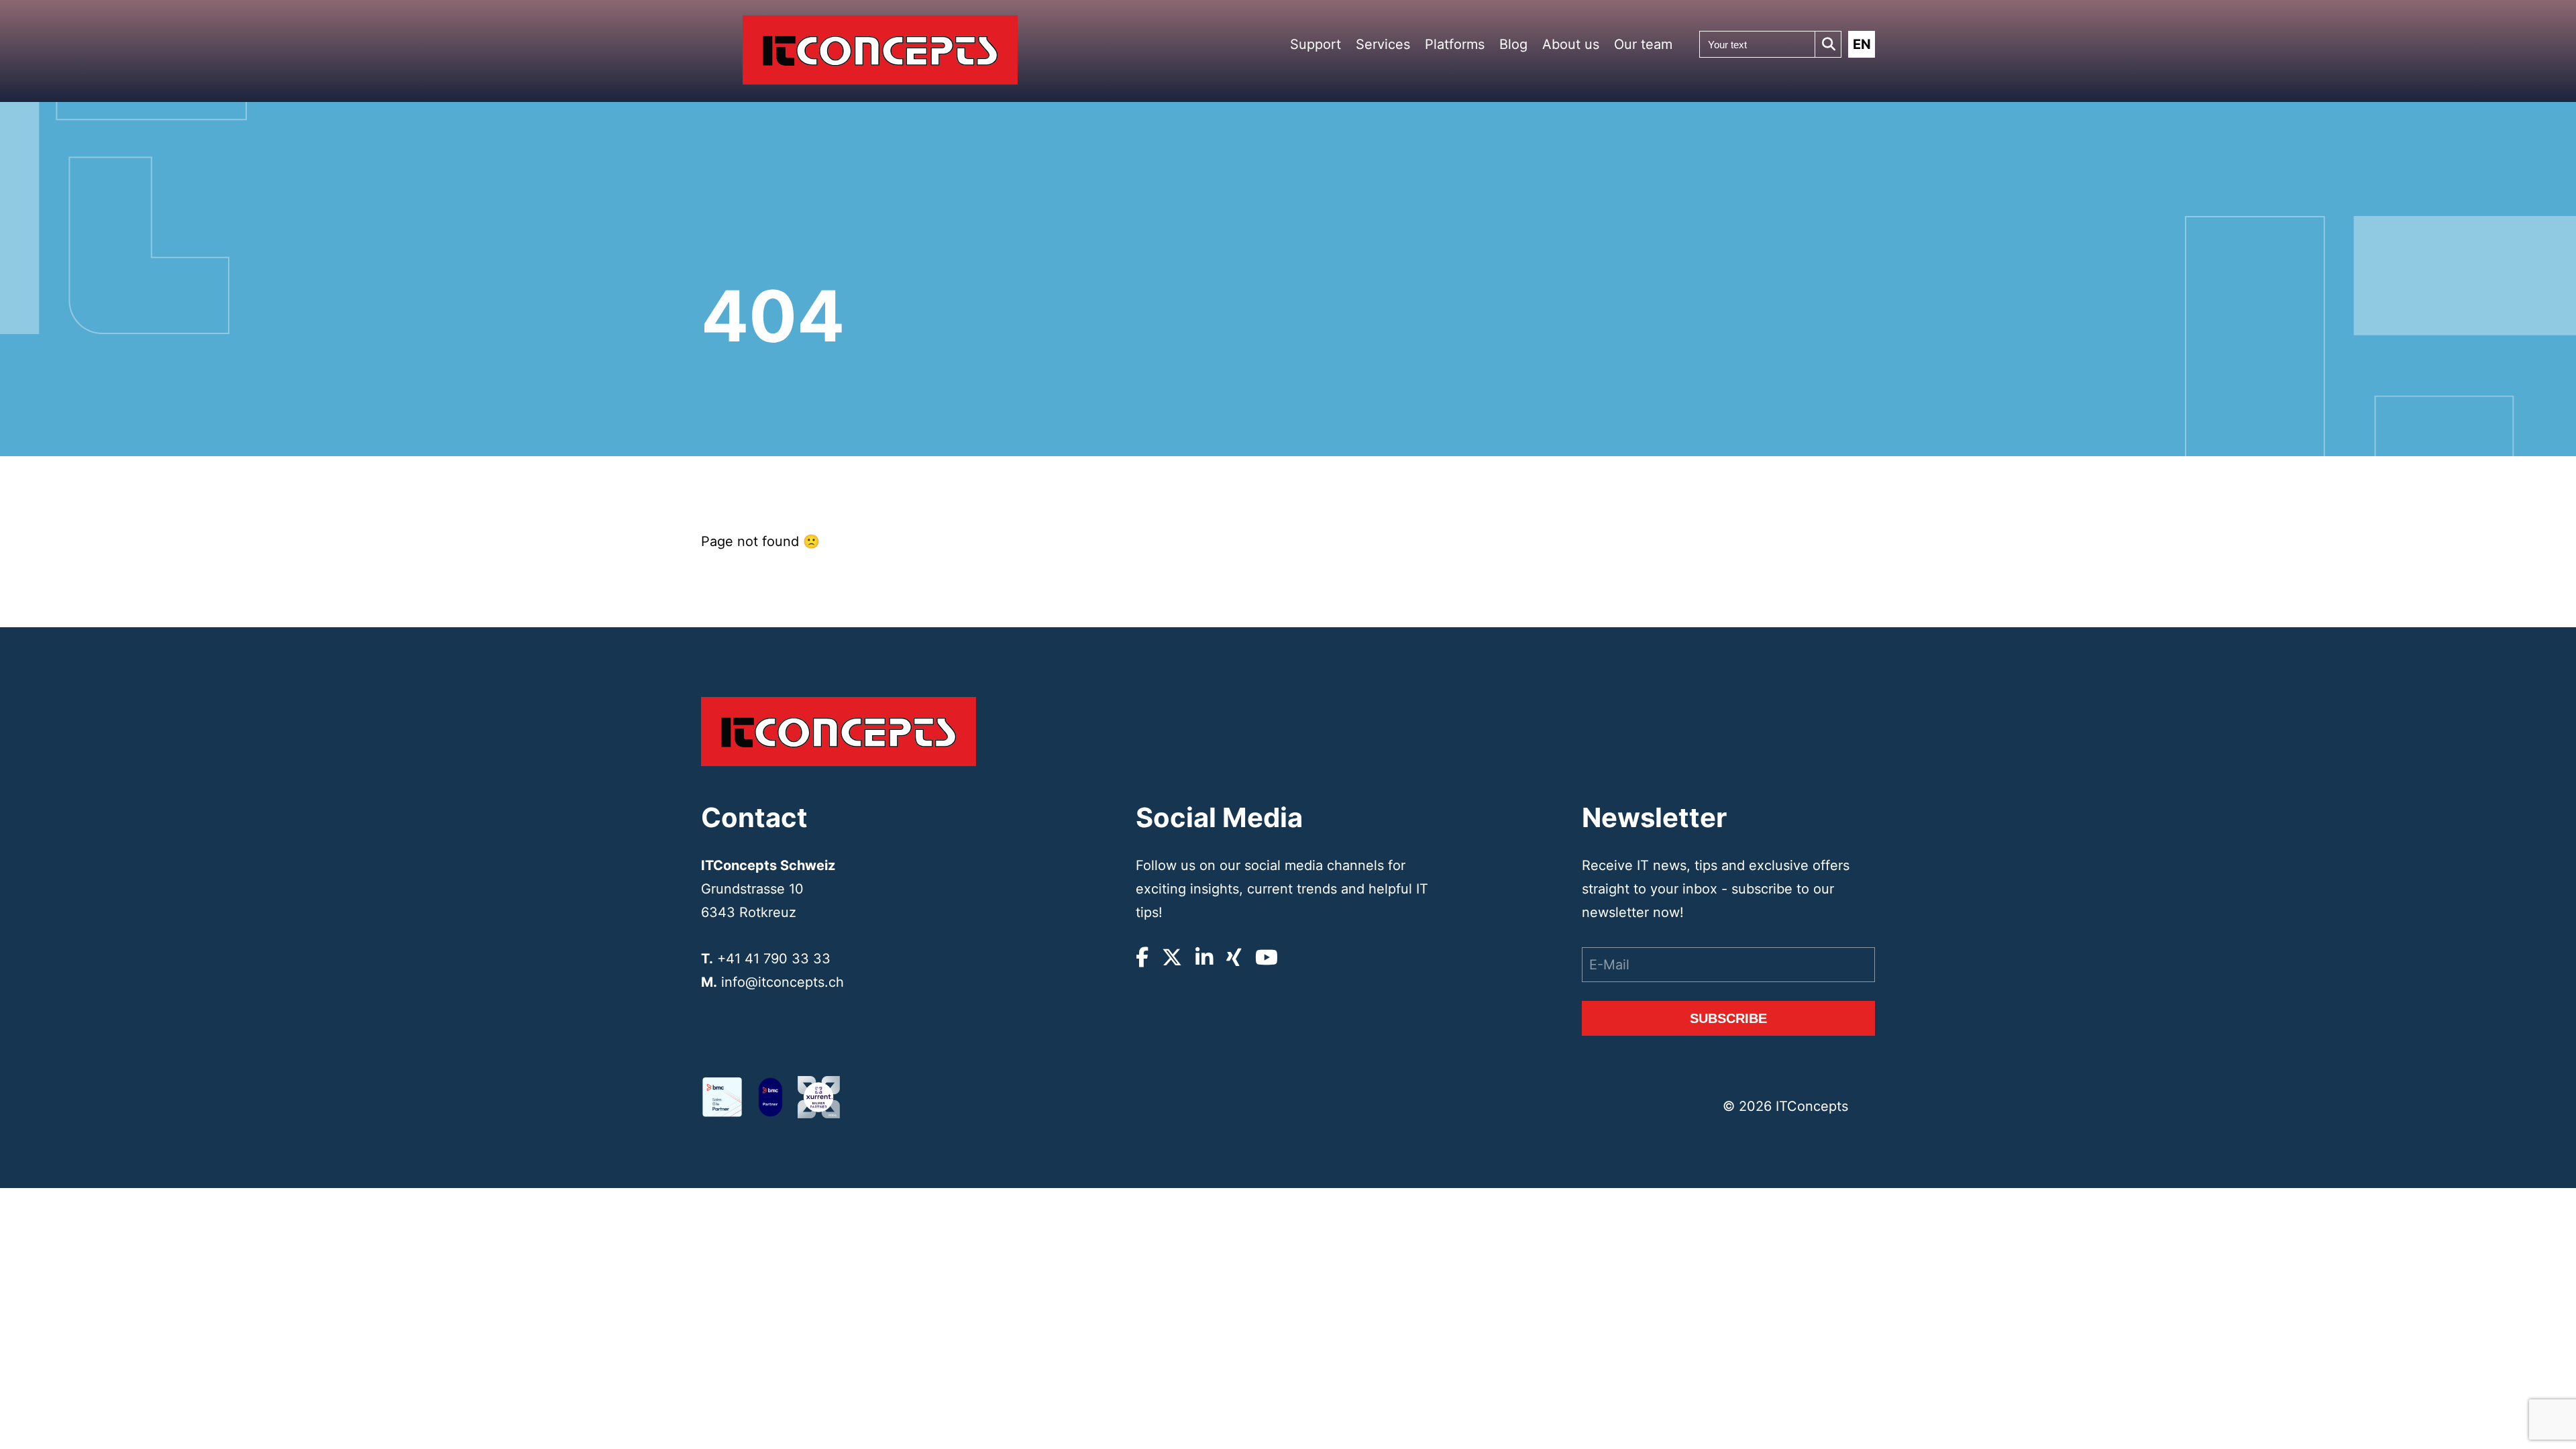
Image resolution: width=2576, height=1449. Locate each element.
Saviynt (1472, 351)
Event (1587, 106)
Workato (1473, 220)
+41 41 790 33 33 (774, 959)
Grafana (1472, 334)
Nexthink (1474, 318)
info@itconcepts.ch (783, 982)
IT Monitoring (1411, 323)
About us (1571, 44)
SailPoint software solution (1487, 256)
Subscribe (1728, 1018)
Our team (1643, 44)
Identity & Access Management (1417, 278)
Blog (1513, 44)
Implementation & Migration (1417, 189)
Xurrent (1472, 204)
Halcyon (1473, 236)
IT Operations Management (1411, 254)
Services (1383, 44)
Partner (1589, 89)
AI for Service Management (1411, 303)
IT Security (1407, 210)
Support (1316, 44)
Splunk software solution (1484, 280)
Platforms (1455, 44)
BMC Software (1482, 171)
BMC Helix (1476, 187)
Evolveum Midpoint (1488, 301)
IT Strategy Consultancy (1410, 165)
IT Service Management (1411, 230)
